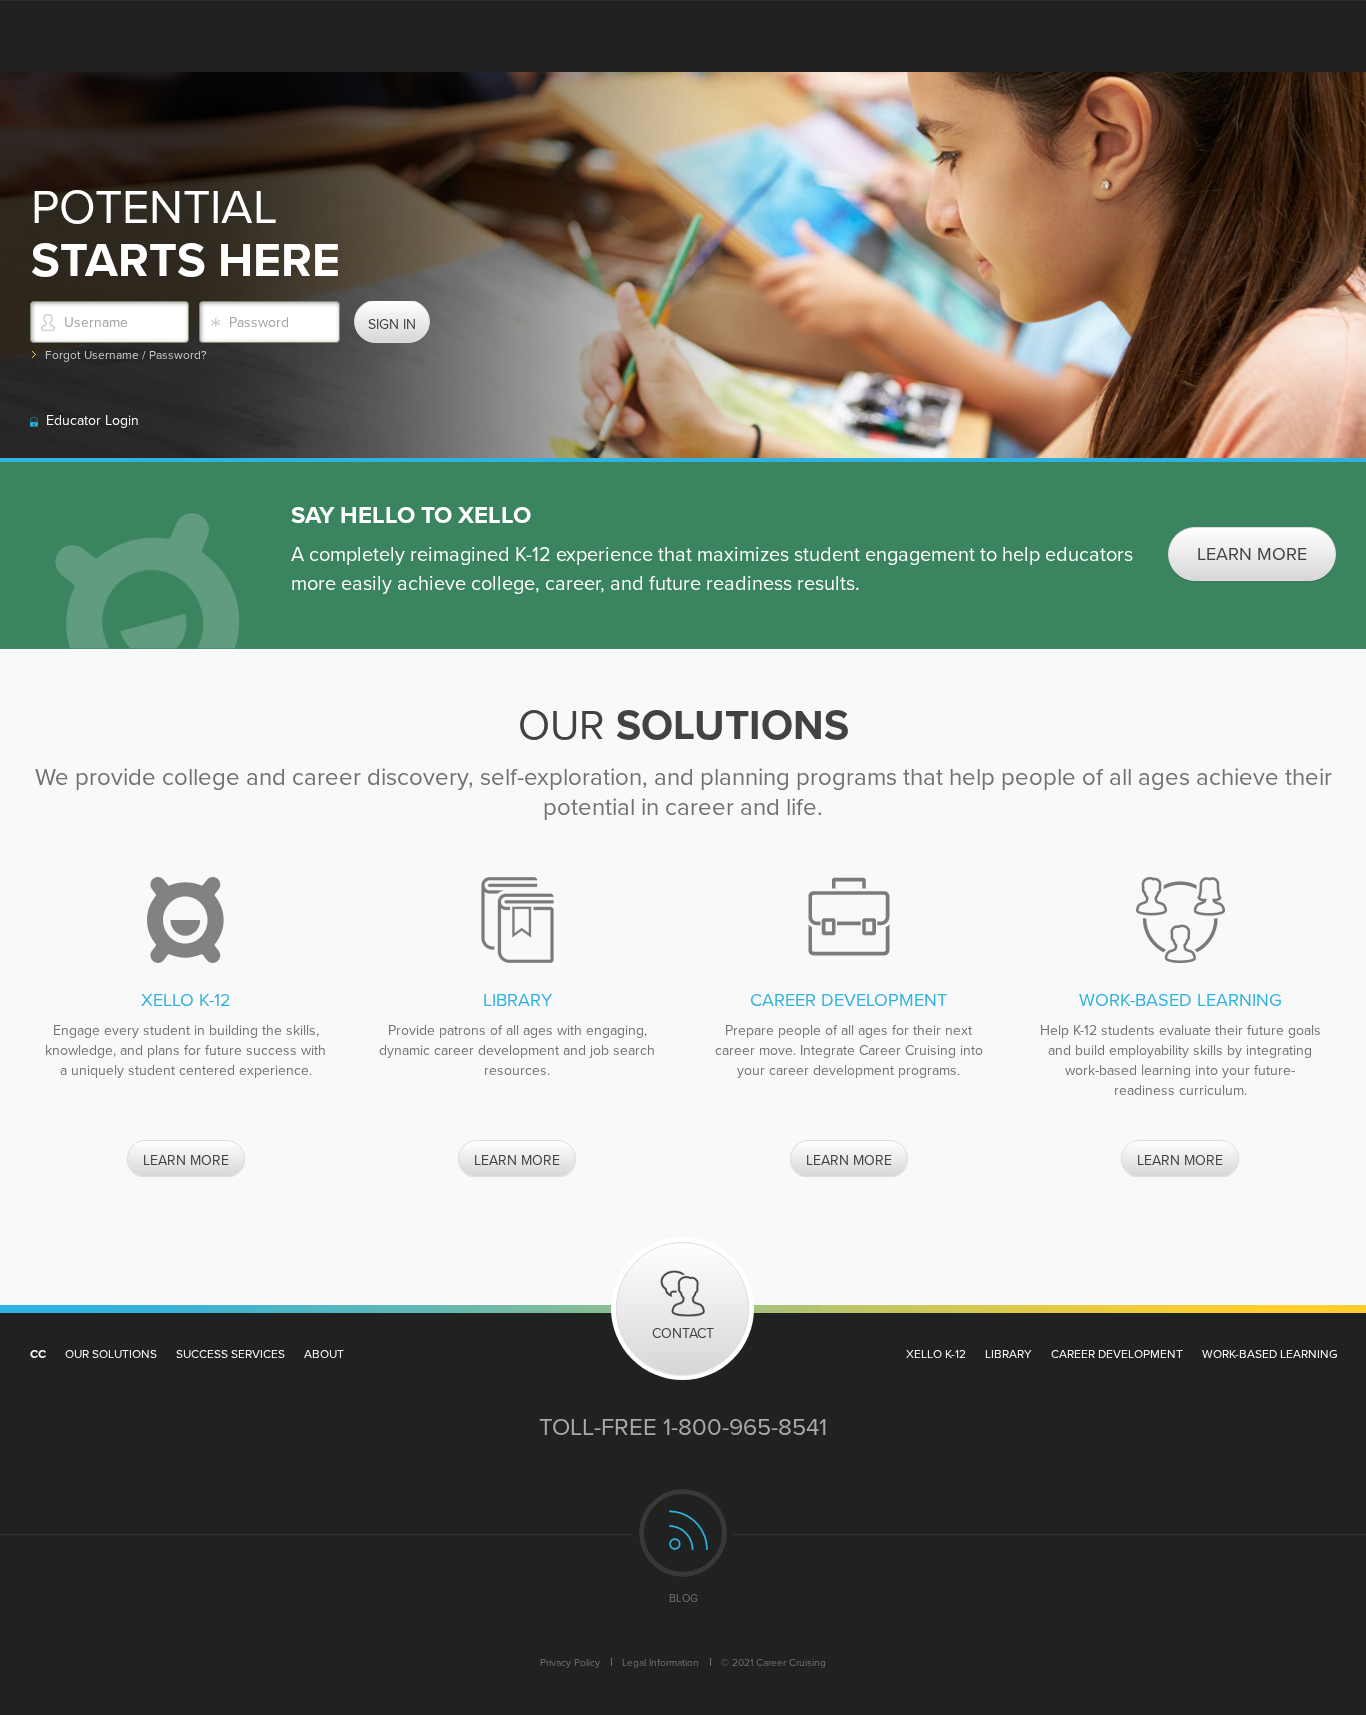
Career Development (1117, 1353)
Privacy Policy (570, 1662)
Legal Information (660, 1662)
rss (683, 1533)
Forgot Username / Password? (126, 354)
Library (1008, 1353)
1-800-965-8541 (745, 1426)
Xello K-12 (936, 1353)
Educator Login (92, 420)
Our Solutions (111, 1353)
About (324, 1353)
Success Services (230, 1353)
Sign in (392, 324)
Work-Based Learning (1270, 1353)
